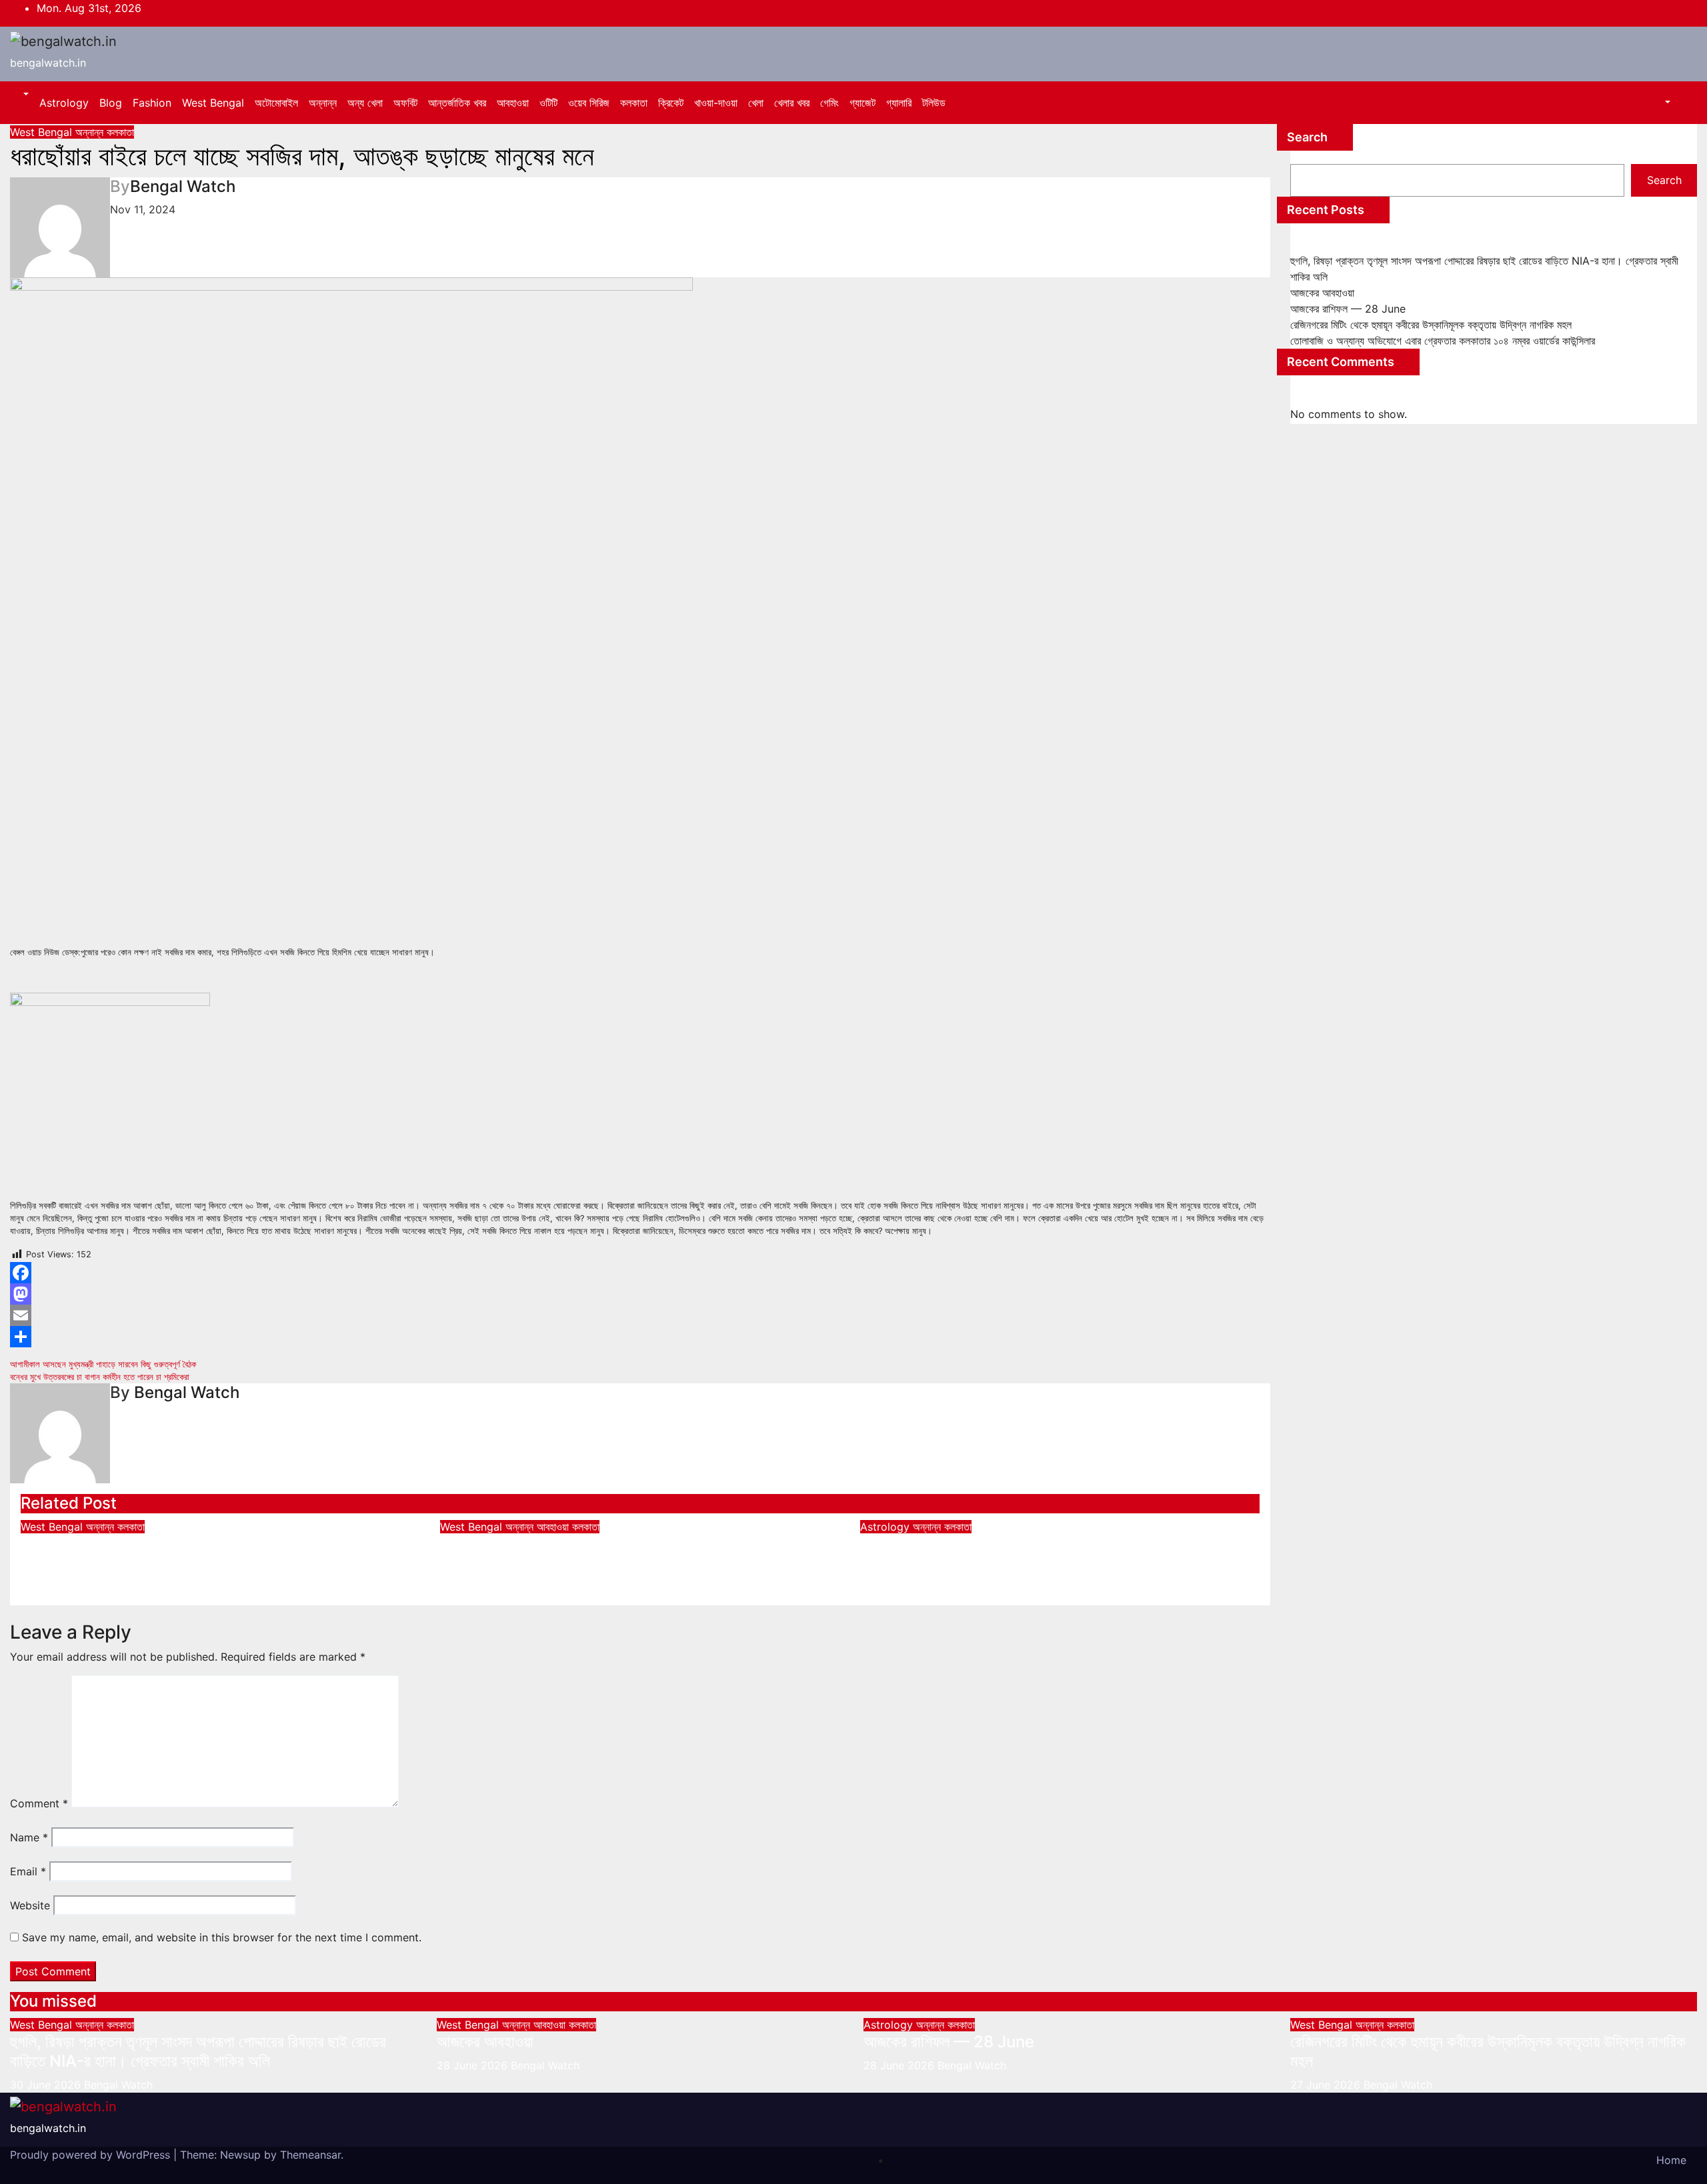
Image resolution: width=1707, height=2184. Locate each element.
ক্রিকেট (671, 103)
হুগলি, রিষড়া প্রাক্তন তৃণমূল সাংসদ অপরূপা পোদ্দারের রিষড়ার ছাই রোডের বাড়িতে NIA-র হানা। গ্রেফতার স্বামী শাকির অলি (209, 1553)
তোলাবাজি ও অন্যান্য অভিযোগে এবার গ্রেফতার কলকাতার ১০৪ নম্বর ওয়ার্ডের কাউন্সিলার (1443, 341)
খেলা (756, 103)
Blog (111, 103)
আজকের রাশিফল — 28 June (946, 1544)
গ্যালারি (899, 103)
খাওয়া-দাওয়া (716, 103)
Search (1307, 137)
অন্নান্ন (323, 103)
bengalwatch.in (48, 63)
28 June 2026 (474, 2065)
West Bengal (213, 103)
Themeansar (310, 2155)
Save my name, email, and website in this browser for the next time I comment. (222, 1937)
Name (29, 1837)
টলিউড (934, 103)
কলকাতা (634, 103)
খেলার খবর (792, 103)
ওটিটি (548, 103)
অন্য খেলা (365, 103)
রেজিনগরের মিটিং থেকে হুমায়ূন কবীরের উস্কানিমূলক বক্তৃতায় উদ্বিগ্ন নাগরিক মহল (1431, 325)
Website (30, 1905)
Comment (39, 1803)
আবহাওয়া (513, 103)
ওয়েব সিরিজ (589, 103)
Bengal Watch (183, 186)
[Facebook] (640, 1273)
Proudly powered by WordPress (92, 2155)
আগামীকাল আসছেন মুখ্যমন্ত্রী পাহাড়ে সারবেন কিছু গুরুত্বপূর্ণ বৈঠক (103, 1364)
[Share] (640, 1337)
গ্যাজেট (863, 103)
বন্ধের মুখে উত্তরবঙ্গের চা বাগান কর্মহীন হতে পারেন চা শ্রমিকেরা (100, 1377)
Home (1671, 2160)
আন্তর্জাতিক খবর (457, 103)
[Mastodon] (640, 1294)
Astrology (64, 103)
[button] (25, 95)
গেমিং (829, 103)
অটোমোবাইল (276, 103)
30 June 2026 (47, 2085)
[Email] (640, 1315)
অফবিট (405, 103)
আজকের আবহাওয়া (488, 1544)
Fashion (152, 103)
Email (28, 1871)
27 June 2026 (1327, 2085)
